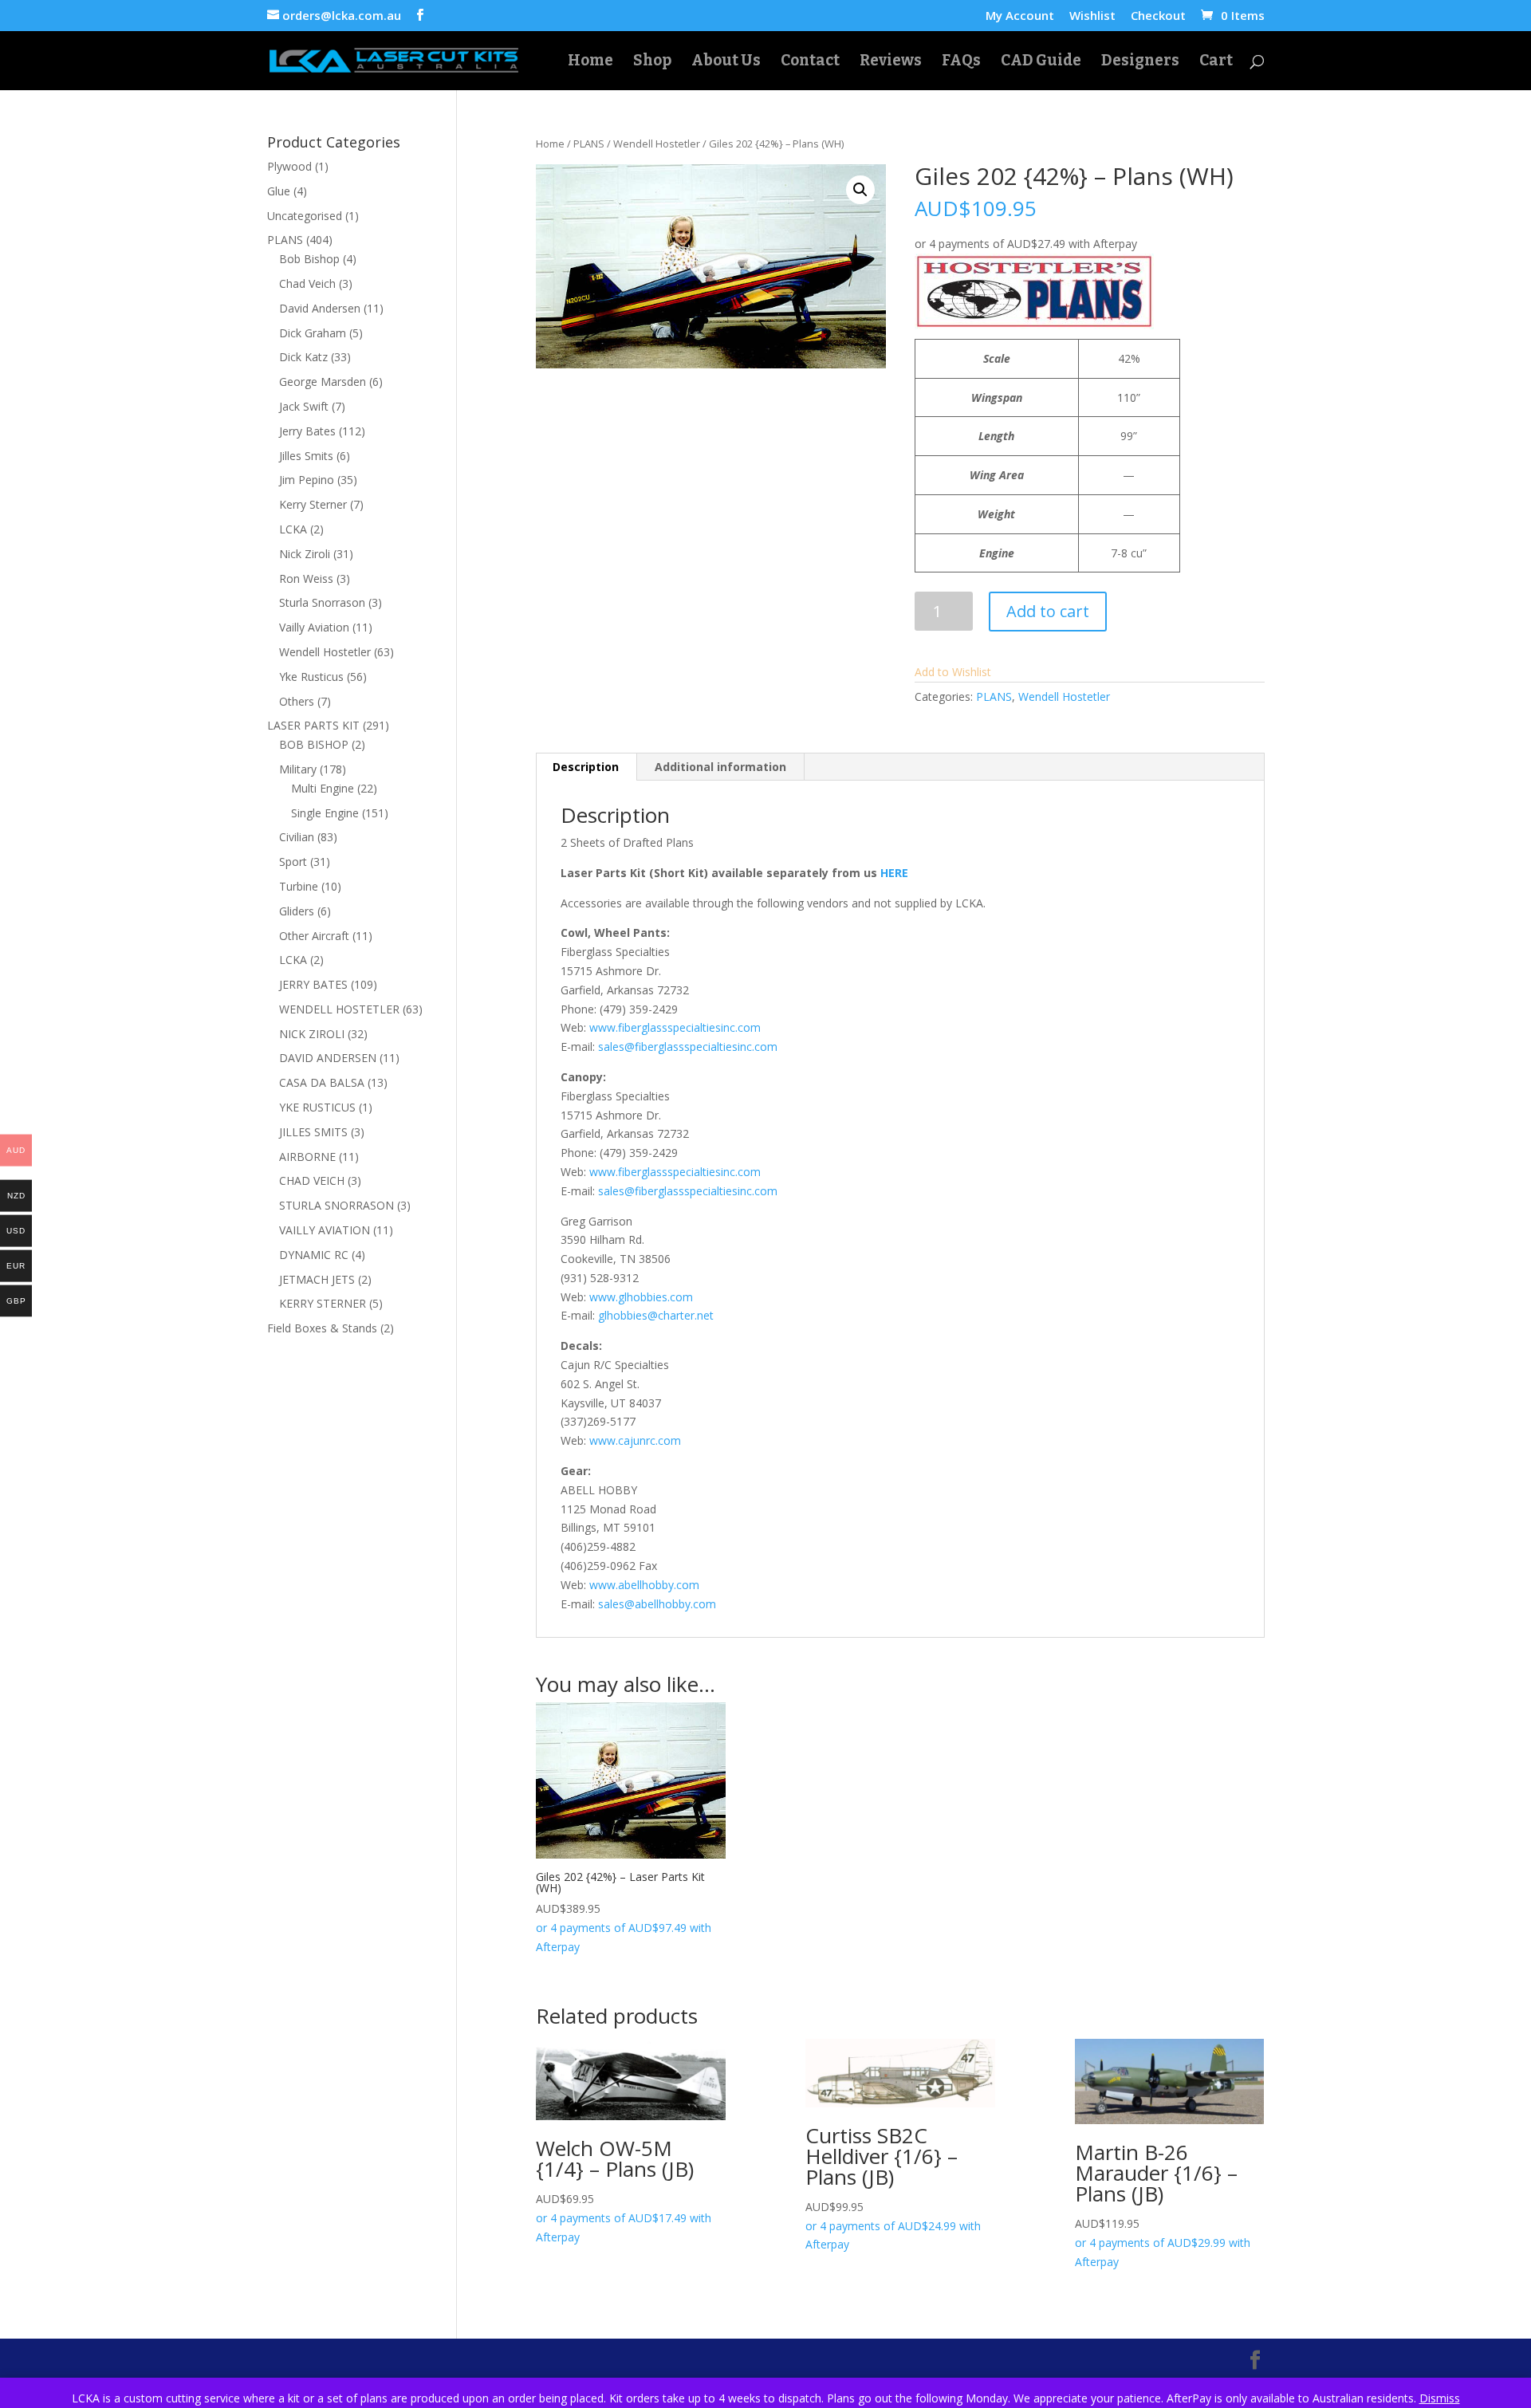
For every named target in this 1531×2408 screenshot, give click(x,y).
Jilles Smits (306, 456)
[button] (860, 190)
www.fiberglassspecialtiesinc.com (675, 1027)
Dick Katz (303, 357)
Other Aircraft (314, 936)
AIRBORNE (307, 1157)
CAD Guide (1041, 62)
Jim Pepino (307, 480)
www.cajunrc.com (635, 1440)
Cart (1216, 62)
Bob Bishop (309, 259)
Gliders (297, 911)
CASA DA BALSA (322, 1082)
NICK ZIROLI (312, 1034)
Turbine (299, 886)
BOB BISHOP (314, 744)
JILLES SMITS (313, 1132)
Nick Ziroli (305, 554)
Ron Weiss (306, 578)
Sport (293, 862)
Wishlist (1092, 16)
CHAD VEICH (312, 1180)
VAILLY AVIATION (325, 1230)
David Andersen (320, 308)
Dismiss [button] (1440, 2398)
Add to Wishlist (953, 672)
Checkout (1158, 16)
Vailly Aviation (314, 627)
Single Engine (325, 813)
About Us (726, 62)
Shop (652, 62)
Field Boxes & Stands (322, 1328)
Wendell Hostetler (657, 144)
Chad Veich (307, 283)
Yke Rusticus (311, 677)
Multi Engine (323, 788)
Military (298, 769)
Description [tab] (586, 767)
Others (297, 701)
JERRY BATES (313, 984)
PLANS (589, 144)
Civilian (297, 837)
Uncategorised (305, 216)
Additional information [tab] (720, 767)
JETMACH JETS (317, 1279)
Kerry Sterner (313, 504)
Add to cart (1048, 611)
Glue (279, 191)
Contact (810, 62)
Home (590, 62)
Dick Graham (313, 333)
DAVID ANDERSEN (328, 1058)
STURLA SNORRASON (337, 1205)
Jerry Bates (307, 431)
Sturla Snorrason (322, 602)
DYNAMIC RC (314, 1255)
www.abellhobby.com (644, 1585)
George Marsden (323, 382)
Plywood (289, 166)
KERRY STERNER (323, 1303)
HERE (894, 873)
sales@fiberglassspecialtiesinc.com (688, 1047)
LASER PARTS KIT (313, 725)
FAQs (961, 62)
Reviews (891, 62)
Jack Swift (304, 406)
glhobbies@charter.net (656, 1315)
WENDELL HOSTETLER (339, 1009)
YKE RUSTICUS (317, 1107)
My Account (1020, 16)
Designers (1140, 62)
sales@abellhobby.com (657, 1604)
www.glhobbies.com (641, 1297)
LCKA (293, 529)
